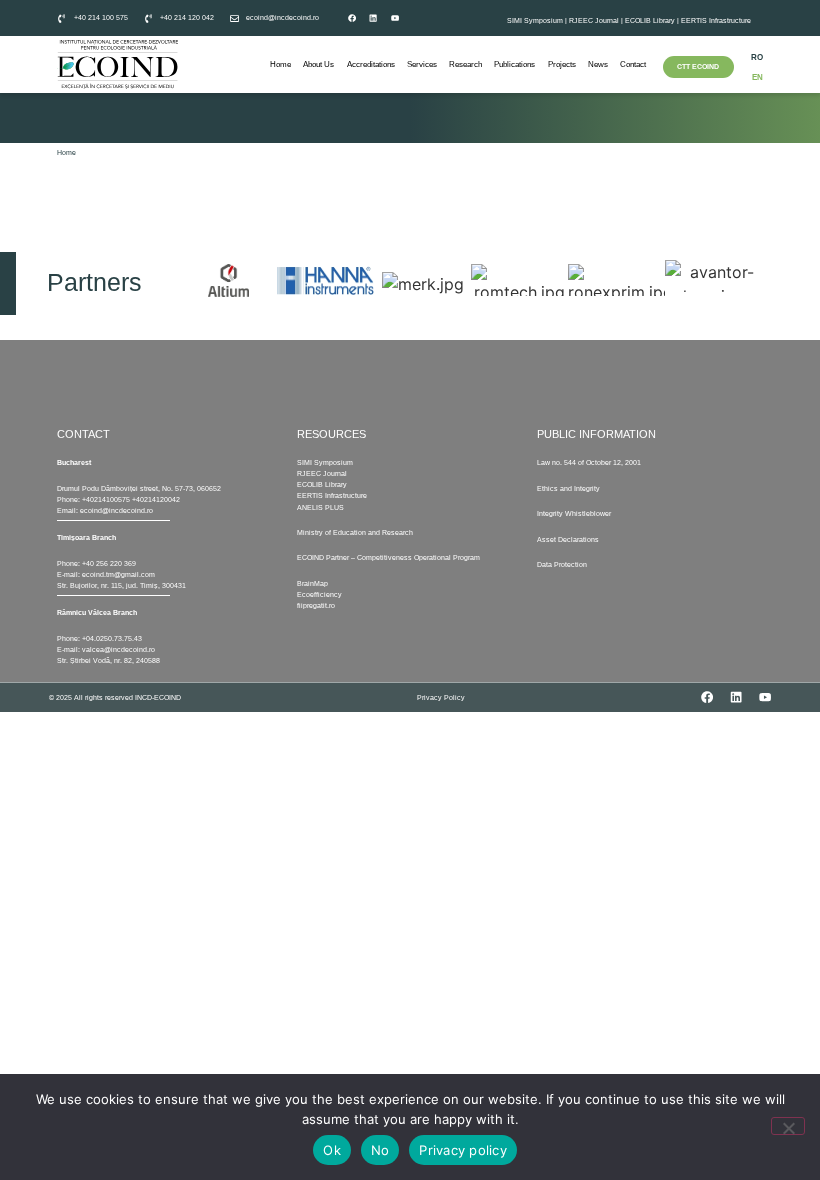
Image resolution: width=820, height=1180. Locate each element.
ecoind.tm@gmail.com (118, 574)
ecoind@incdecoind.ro (116, 510)
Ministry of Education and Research (355, 532)
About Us (318, 64)
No (380, 1150)
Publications (514, 64)
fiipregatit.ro (316, 605)
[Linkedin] (373, 18)
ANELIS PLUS (320, 507)
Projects (562, 64)
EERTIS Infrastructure (716, 20)
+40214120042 (156, 499)
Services (422, 64)
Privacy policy (463, 1150)
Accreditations (371, 64)
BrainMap (312, 583)
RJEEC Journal (594, 20)
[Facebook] (352, 18)
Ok (332, 1150)
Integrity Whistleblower (574, 513)
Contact (633, 64)
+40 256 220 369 (109, 563)
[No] (788, 1126)
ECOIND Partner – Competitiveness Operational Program (388, 557)
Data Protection (562, 564)
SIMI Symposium (535, 20)
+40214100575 (106, 499)
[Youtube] (395, 18)
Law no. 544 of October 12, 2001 (589, 462)
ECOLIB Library (650, 20)
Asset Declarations (568, 539)
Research (465, 64)
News (598, 64)
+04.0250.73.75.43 (112, 638)
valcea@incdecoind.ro (118, 649)
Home (280, 64)
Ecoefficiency (319, 594)
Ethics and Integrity (568, 488)
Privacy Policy (441, 697)
